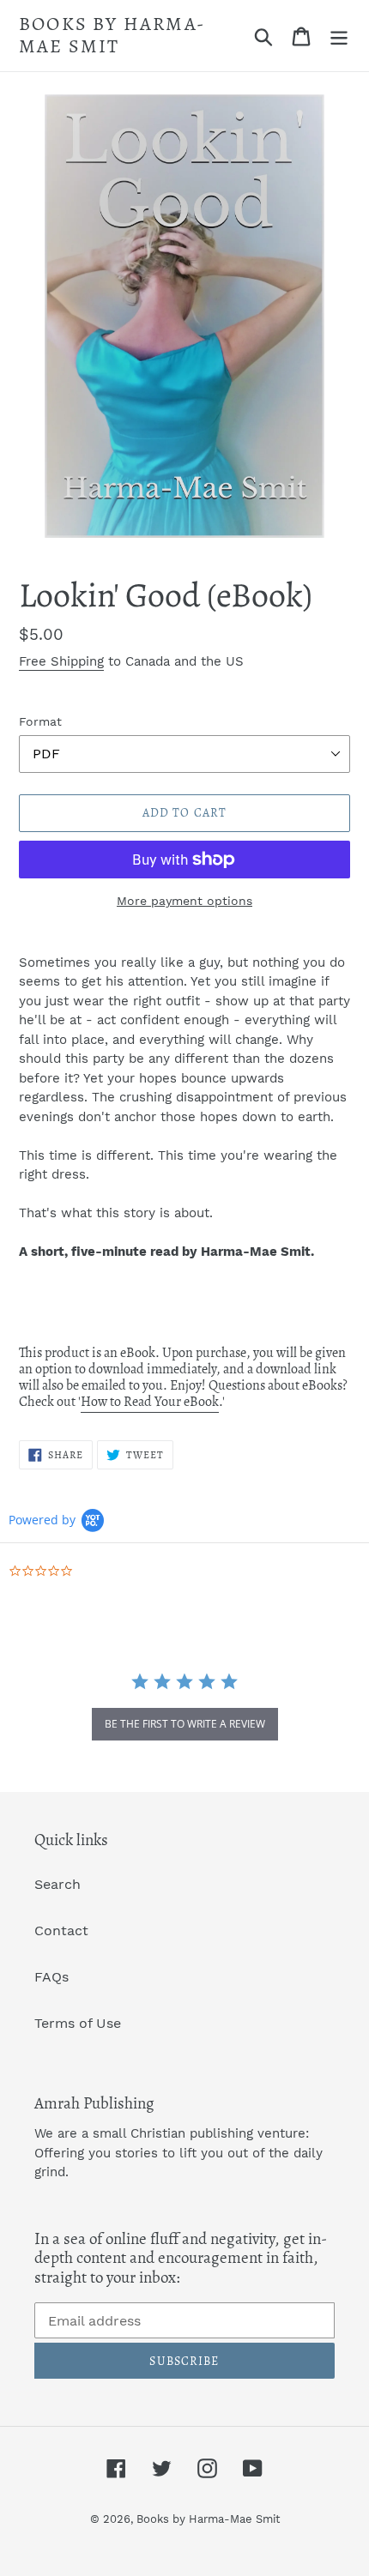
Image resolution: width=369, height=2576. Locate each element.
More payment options (184, 901)
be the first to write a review (185, 1724)
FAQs (51, 1977)
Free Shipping (61, 661)
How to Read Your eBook (150, 1402)
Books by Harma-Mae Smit (112, 36)
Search (57, 1884)
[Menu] (339, 36)
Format (40, 721)
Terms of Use (78, 2023)
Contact (61, 1930)
